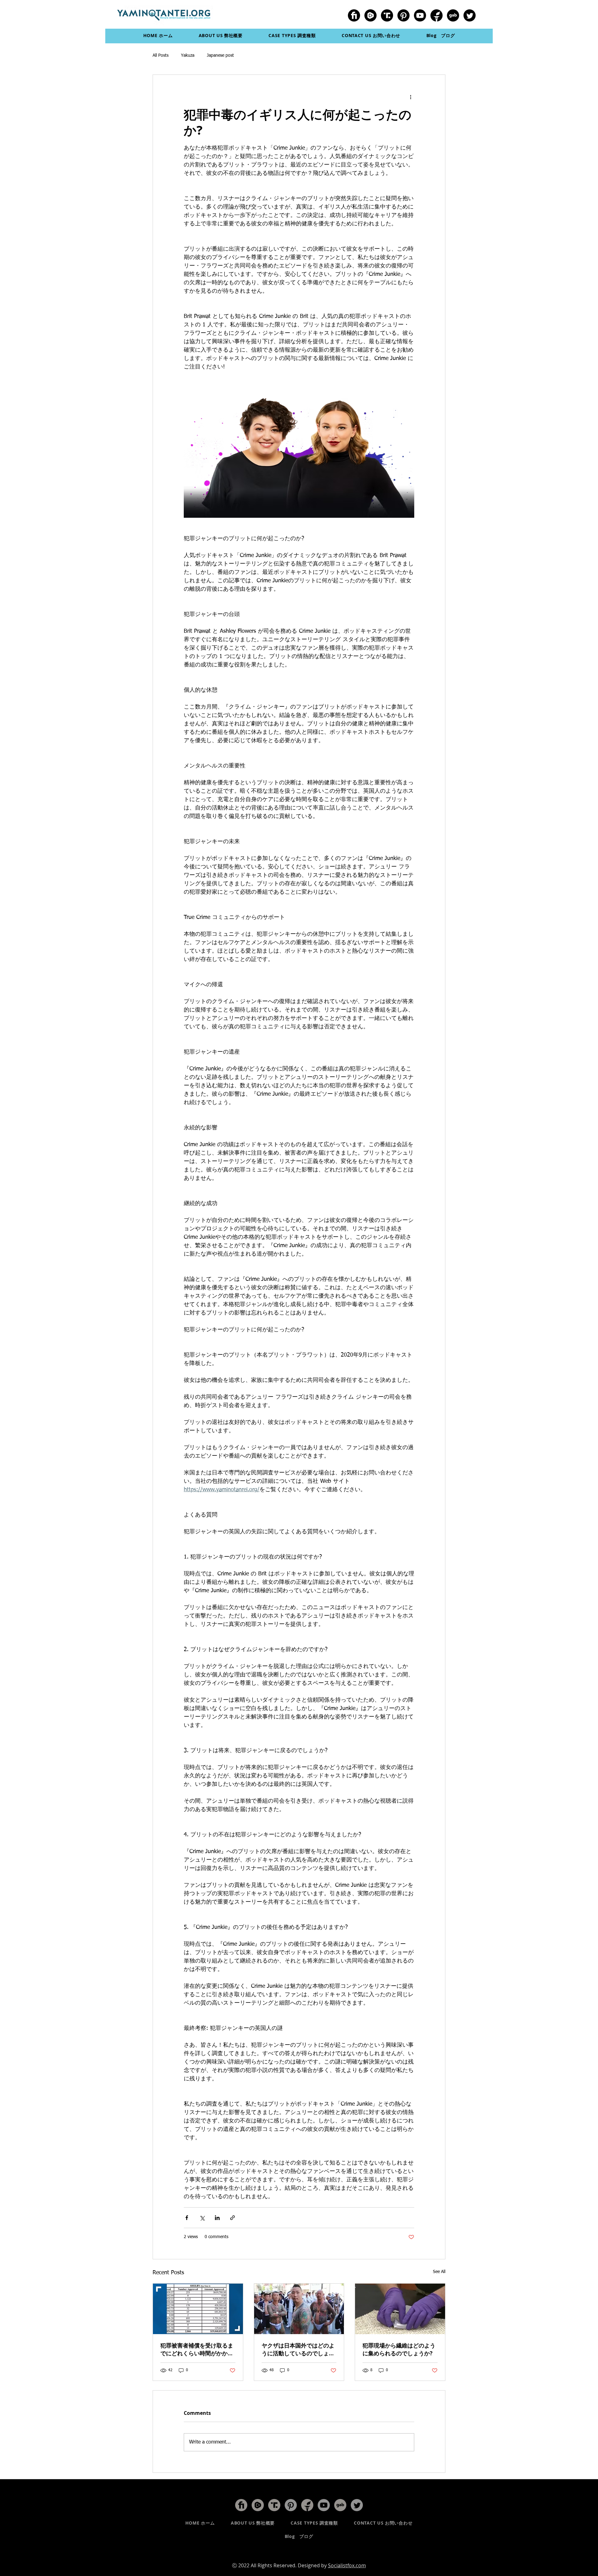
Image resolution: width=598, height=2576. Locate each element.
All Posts (161, 55)
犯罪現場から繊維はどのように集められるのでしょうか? (399, 2349)
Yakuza (188, 55)
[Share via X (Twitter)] (202, 2218)
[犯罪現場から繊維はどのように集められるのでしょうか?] (400, 2309)
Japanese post (220, 55)
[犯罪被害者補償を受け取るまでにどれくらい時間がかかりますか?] (198, 2309)
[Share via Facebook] (187, 2218)
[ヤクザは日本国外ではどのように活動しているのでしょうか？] (299, 2309)
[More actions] (411, 97)
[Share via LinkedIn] (217, 2218)
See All (439, 2272)
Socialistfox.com (347, 2565)
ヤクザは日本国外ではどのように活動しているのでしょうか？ (298, 2349)
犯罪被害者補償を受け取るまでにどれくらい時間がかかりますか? (197, 2349)
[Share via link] (233, 2218)
